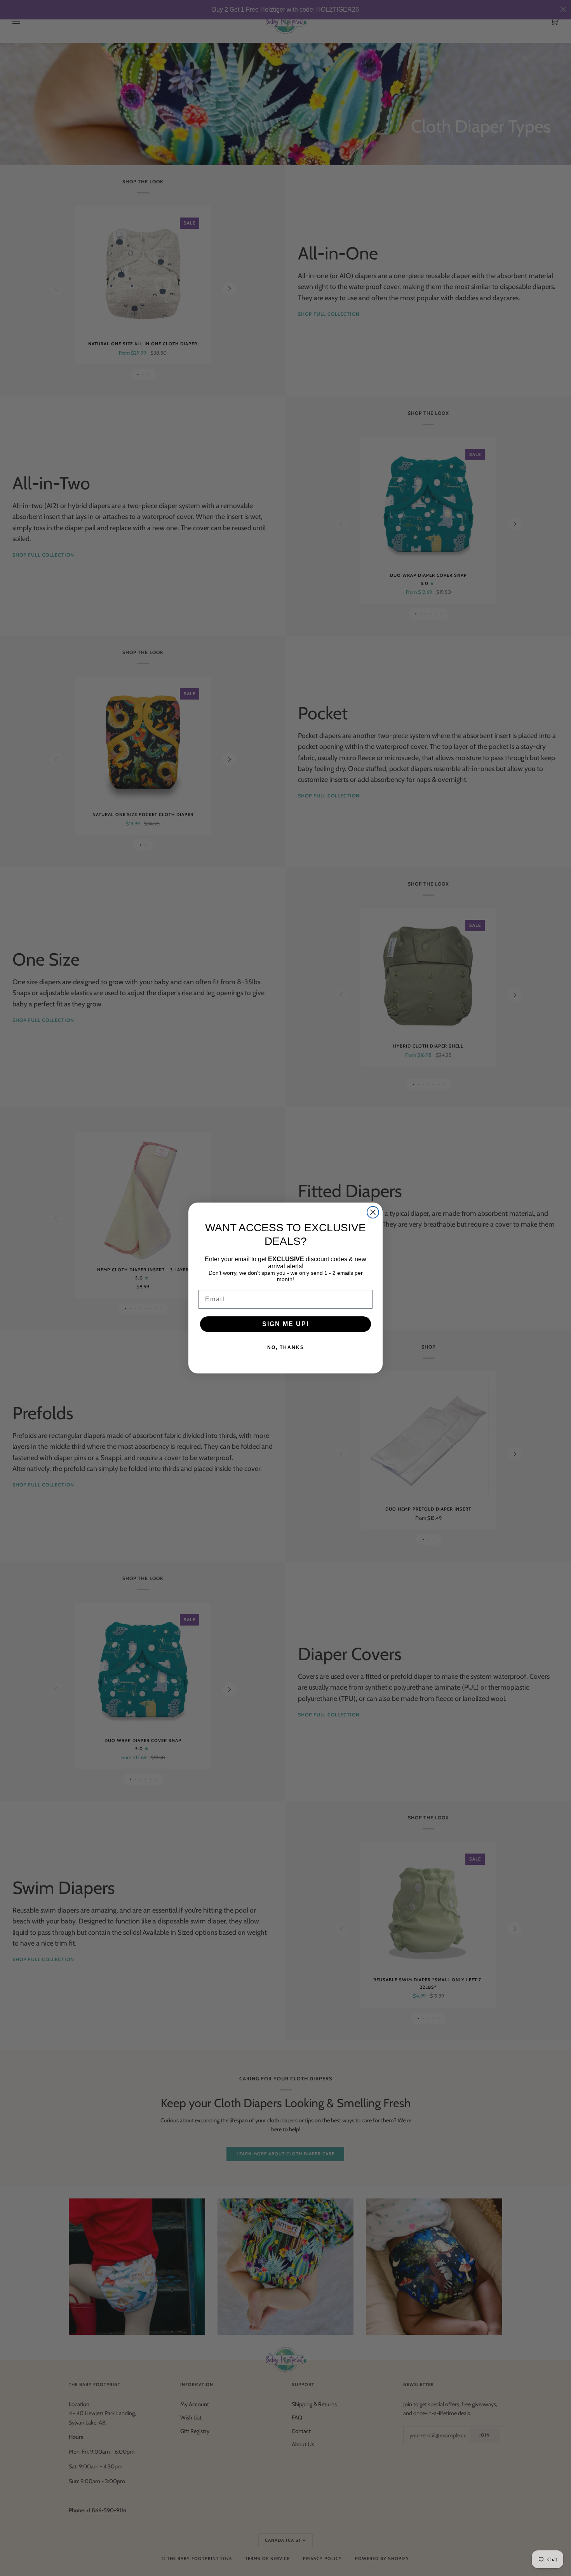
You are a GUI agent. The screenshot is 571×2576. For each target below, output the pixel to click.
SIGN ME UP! (286, 1324)
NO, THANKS (286, 1347)
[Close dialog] (373, 1212)
